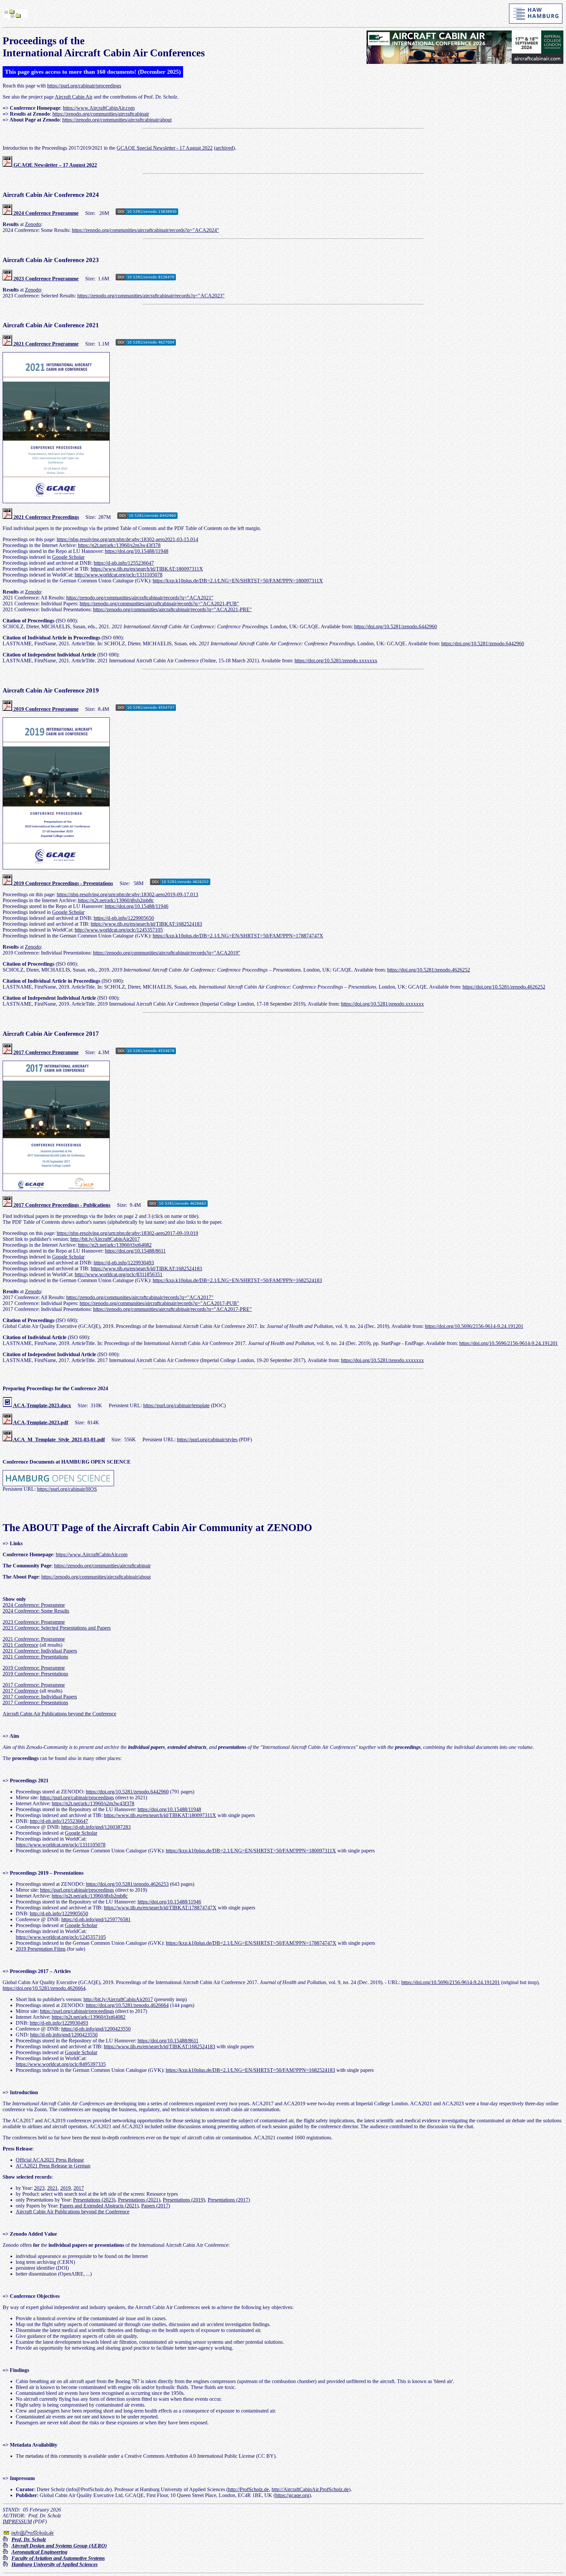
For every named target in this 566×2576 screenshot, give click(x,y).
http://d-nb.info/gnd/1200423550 (64, 2035)
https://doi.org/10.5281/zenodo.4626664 (44, 1988)
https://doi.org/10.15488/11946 (137, 906)
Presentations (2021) (139, 2200)
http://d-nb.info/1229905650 (59, 1913)
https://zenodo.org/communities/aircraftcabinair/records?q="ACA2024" (145, 230)
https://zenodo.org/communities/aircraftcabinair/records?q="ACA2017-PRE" (172, 1309)
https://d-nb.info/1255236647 (124, 563)
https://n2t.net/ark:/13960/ (78, 1803)
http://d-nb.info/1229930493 (59, 2023)
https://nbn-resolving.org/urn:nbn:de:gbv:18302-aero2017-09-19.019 (127, 1233)
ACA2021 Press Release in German (53, 2166)
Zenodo (33, 224)
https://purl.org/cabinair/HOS (67, 1489)
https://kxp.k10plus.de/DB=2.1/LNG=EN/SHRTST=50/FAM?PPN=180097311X (238, 581)
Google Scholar (68, 557)
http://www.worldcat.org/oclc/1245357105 (119, 930)
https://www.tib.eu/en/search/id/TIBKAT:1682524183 (146, 924)
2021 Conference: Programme (34, 1639)
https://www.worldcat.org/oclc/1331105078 (61, 1845)
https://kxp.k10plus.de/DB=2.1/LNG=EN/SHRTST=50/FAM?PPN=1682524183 (237, 1280)
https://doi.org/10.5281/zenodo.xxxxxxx (336, 661)
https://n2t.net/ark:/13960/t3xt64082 (115, 1245)
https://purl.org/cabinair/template (176, 1405)
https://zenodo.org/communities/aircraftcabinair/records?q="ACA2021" (140, 598)
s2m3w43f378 (119, 1803)
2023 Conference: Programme (34, 1622)
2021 (52, 2188)
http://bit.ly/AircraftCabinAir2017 (105, 1239)
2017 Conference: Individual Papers (40, 1697)
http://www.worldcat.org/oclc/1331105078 (119, 575)
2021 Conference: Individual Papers (40, 1651)
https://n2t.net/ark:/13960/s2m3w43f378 (119, 545)
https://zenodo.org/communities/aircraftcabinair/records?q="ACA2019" (167, 953)
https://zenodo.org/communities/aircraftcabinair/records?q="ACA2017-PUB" (159, 1303)
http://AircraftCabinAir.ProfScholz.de (310, 2489)
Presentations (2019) (184, 2200)
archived (224, 148)
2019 (66, 2188)
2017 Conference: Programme (34, 1685)
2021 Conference (20, 1645)
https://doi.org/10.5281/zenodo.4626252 (429, 970)
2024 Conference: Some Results (36, 1611)
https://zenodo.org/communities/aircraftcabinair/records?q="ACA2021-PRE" (172, 609)
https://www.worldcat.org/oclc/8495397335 (61, 2064)
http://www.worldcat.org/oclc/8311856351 (119, 1274)
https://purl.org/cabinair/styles (207, 1440)
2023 (39, 2188)
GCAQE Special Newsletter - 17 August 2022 (165, 148)
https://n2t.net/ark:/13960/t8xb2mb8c (116, 900)
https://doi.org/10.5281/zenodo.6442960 (396, 626)
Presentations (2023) (94, 2200)
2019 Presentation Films (41, 1949)
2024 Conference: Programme (34, 1605)
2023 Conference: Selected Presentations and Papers (57, 1628)
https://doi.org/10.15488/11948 (137, 551)
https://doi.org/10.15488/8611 (135, 1251)
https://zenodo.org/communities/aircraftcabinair (101, 114)
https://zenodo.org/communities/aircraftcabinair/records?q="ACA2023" (151, 296)
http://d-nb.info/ (46, 1821)
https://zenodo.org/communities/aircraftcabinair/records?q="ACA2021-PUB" (159, 604)
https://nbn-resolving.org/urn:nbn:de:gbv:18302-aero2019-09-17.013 (127, 894)
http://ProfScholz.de (248, 2489)
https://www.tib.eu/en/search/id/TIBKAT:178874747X (160, 1908)
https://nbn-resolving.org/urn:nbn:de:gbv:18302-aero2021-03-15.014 (127, 539)
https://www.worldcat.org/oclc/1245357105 (61, 1937)
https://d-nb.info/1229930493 (124, 1263)
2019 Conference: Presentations (35, 1674)
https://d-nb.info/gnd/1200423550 (96, 2029)
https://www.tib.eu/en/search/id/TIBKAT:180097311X (147, 569)
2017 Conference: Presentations (35, 1703)
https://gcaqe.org (292, 2495)
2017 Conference (20, 1691)
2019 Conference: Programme (34, 1668)
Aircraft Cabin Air (74, 97)
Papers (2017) (156, 2206)
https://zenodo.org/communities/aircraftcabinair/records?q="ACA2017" (140, 1297)
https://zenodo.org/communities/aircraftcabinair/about (117, 120)
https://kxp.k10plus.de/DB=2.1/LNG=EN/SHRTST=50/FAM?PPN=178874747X (238, 936)
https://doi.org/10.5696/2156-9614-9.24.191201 (474, 1326)
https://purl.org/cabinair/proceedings (84, 86)
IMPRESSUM (17, 2521)
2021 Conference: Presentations (35, 1657)
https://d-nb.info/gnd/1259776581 (96, 1919)
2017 (79, 2188)
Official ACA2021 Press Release (50, 2160)
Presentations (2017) (229, 2200)
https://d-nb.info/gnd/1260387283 (96, 1827)
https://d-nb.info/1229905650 (124, 918)
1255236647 (75, 1821)
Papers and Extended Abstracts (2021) (99, 2206)
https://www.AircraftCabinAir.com (99, 108)
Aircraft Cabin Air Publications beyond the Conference (59, 1714)
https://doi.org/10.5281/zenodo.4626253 (127, 1884)
